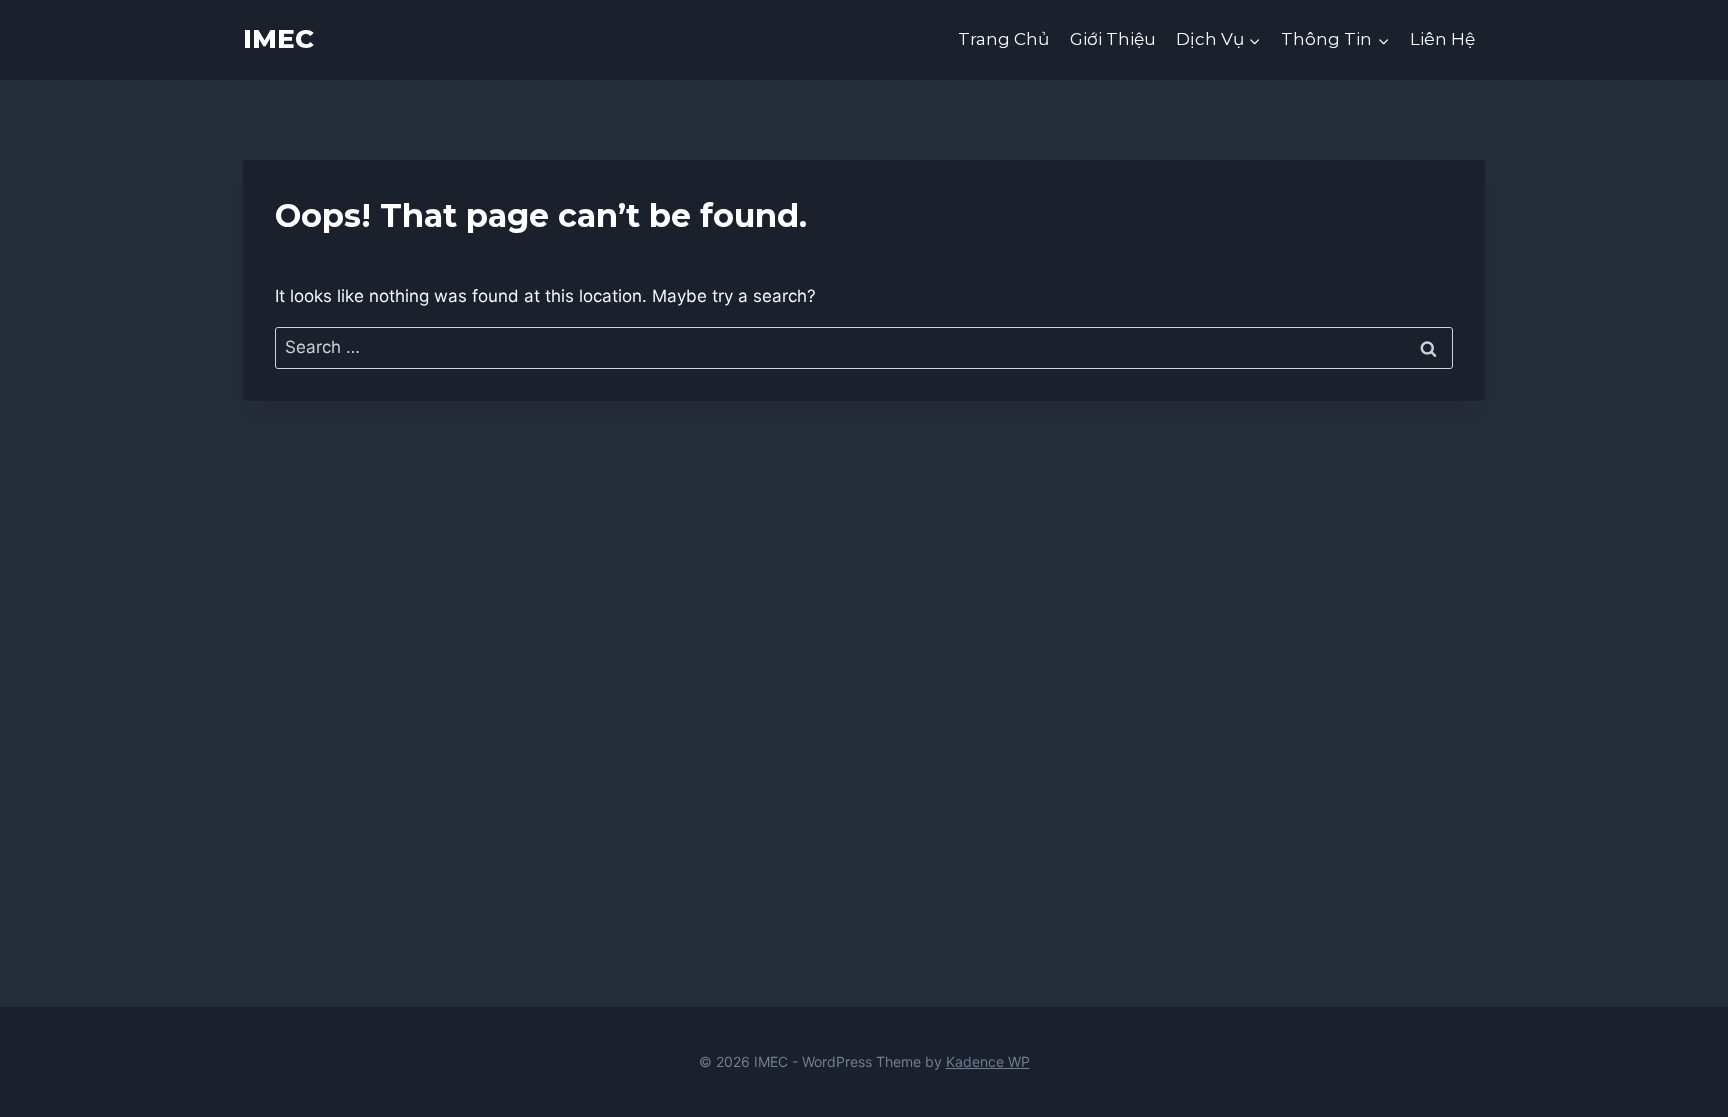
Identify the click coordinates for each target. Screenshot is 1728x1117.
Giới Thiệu (1113, 39)
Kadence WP (988, 1061)
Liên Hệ (1442, 39)
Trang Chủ (1003, 39)
